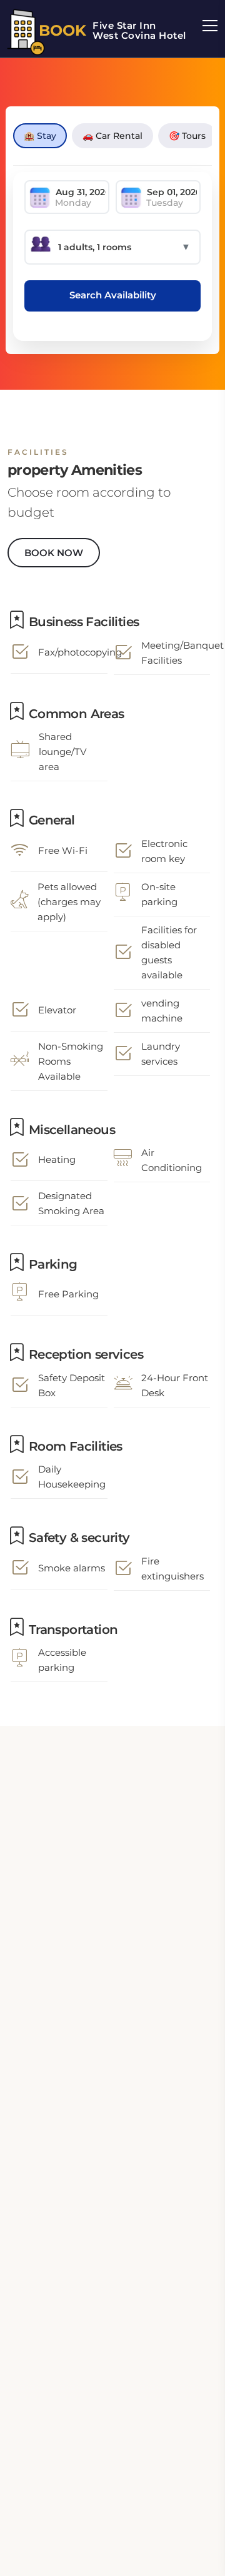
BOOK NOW (54, 553)
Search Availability (113, 295)
